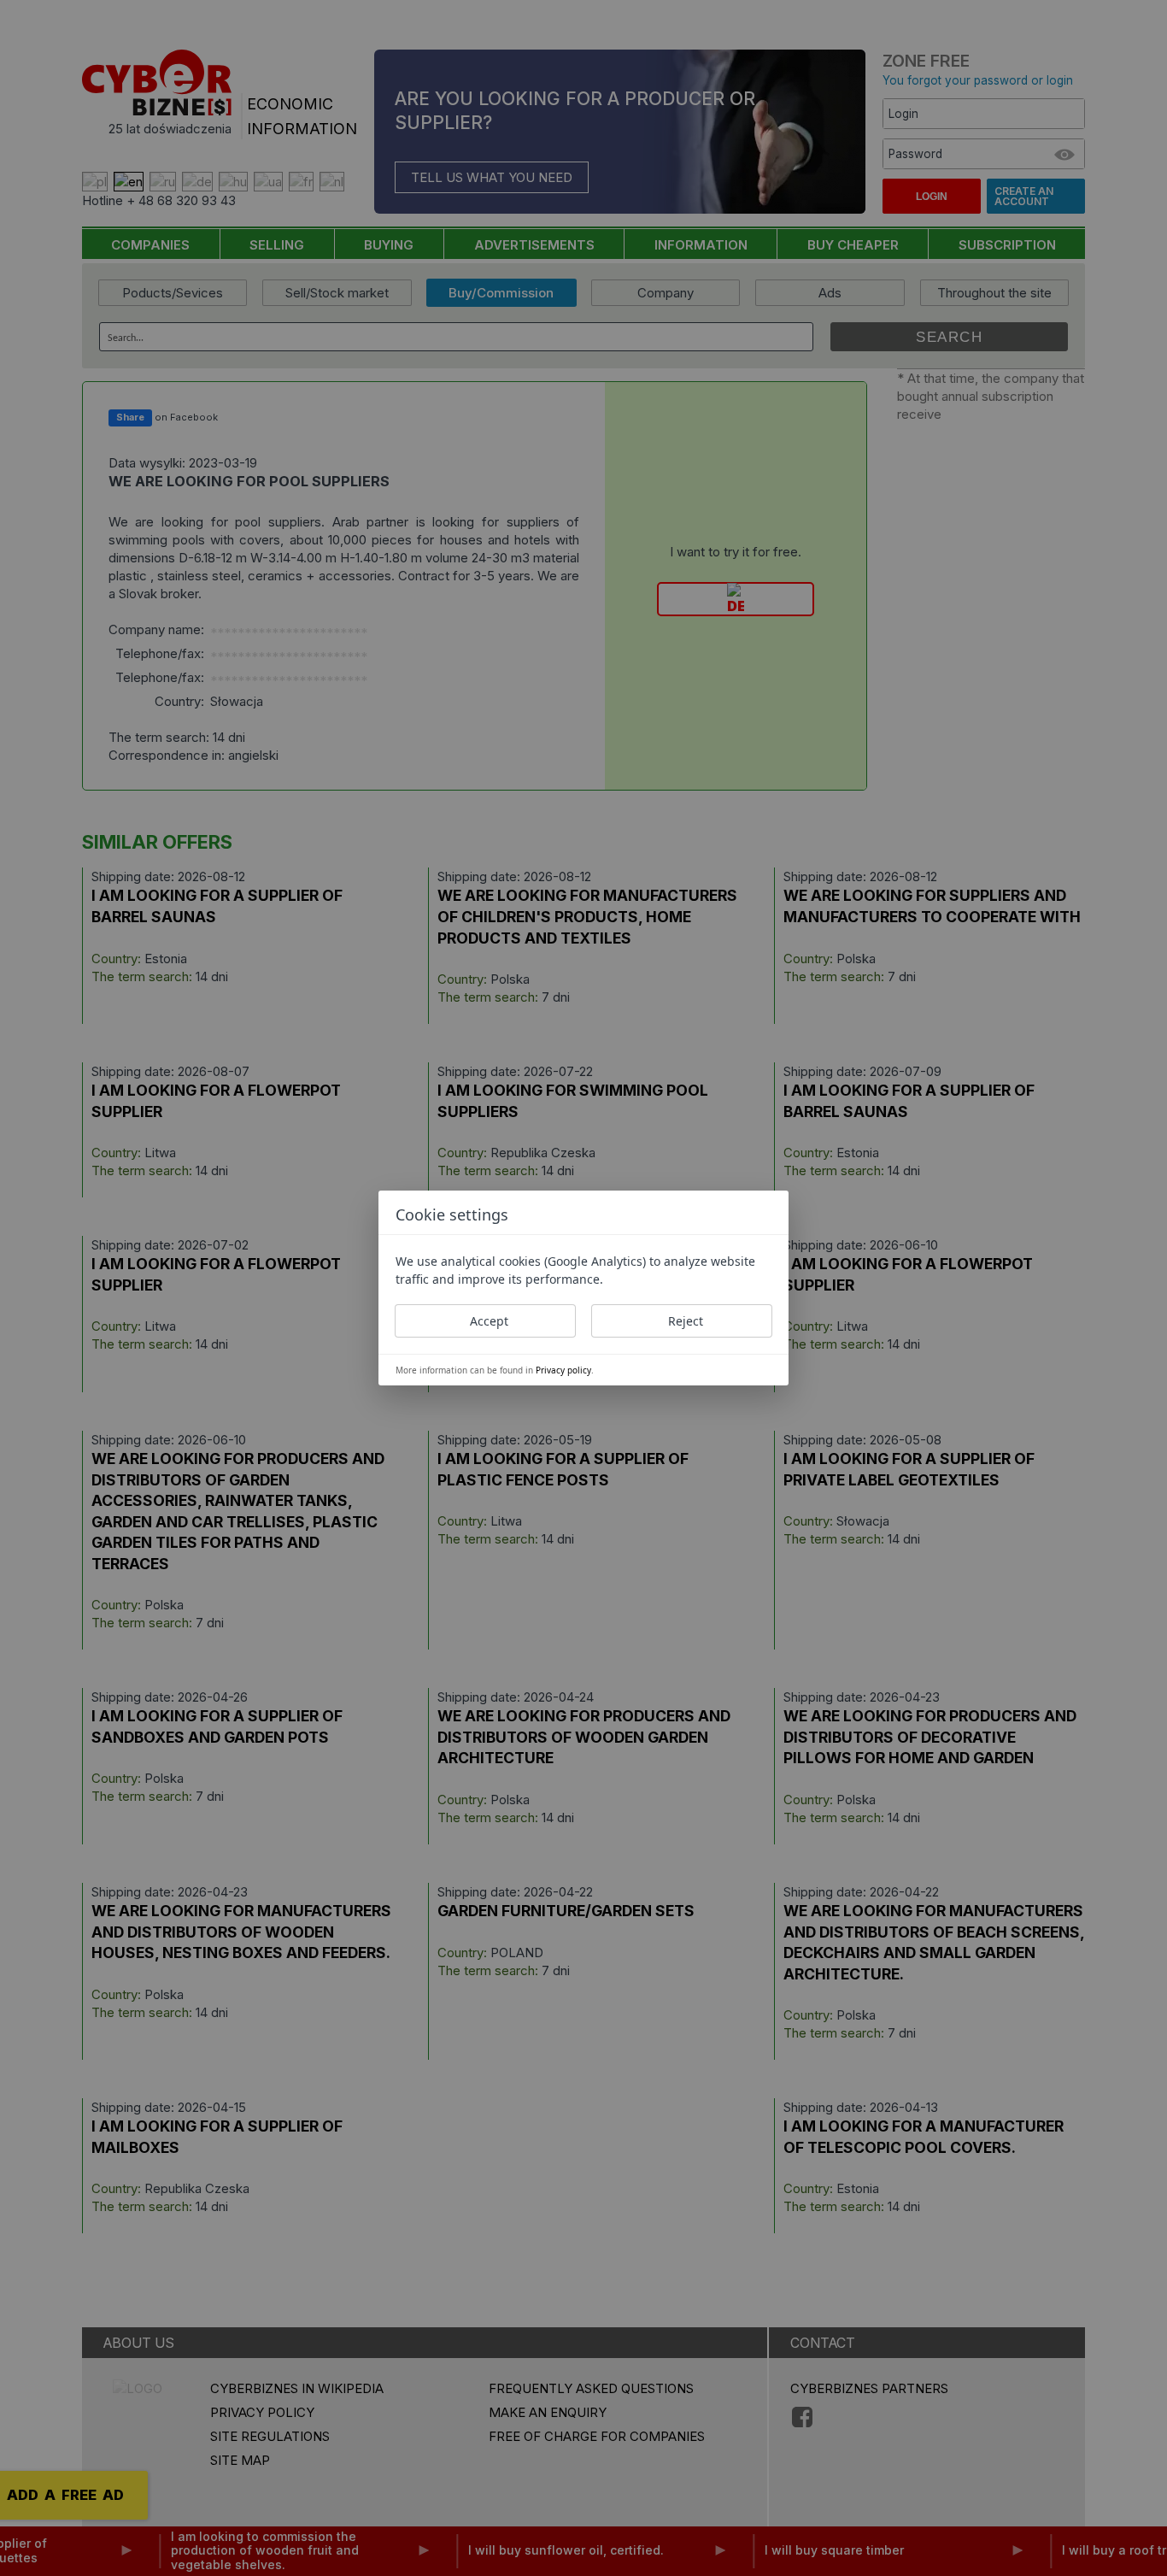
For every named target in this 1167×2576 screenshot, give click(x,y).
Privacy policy (563, 1370)
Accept (489, 1321)
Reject (686, 1321)
